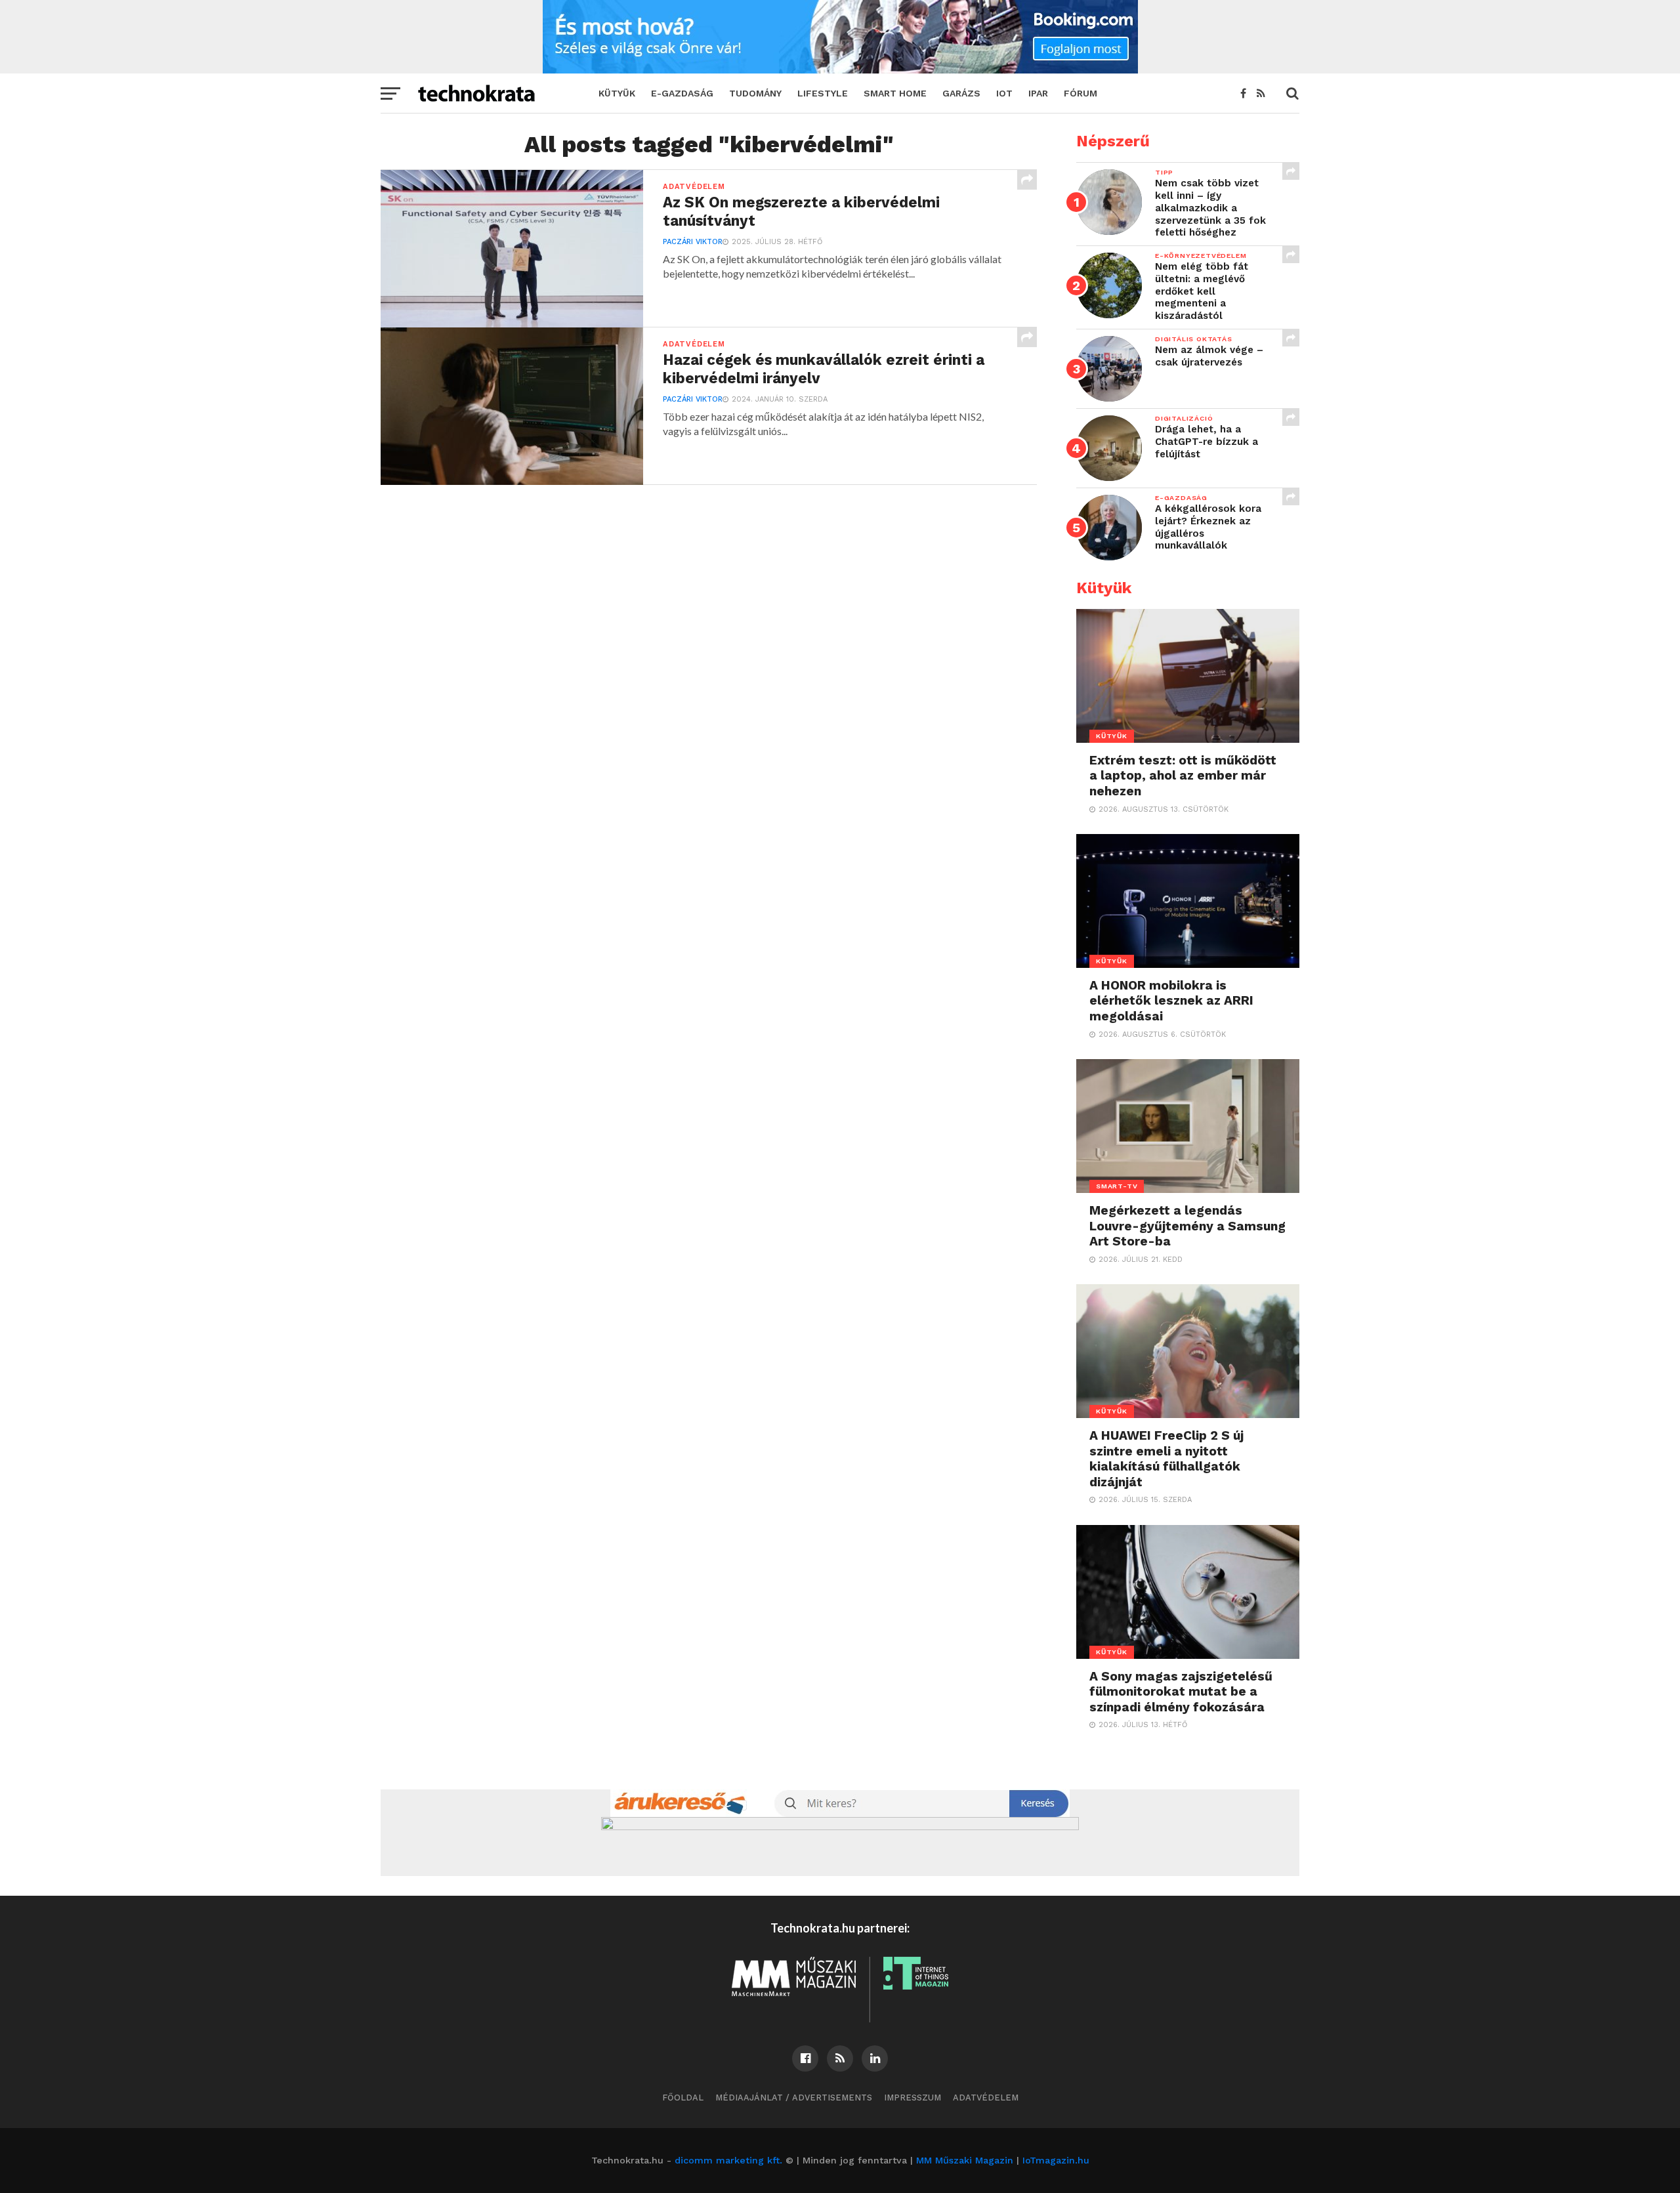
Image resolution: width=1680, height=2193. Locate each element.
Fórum (1081, 93)
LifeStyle (823, 93)
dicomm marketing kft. (728, 2160)
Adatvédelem (986, 2098)
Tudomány (755, 93)
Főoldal (683, 2098)
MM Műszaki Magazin (965, 2160)
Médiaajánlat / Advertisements (794, 2098)
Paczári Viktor (693, 242)
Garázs (961, 93)
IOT (1004, 93)
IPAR (1038, 93)
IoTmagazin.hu (1056, 2160)
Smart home (895, 93)
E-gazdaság (682, 93)
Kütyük (617, 93)
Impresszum (913, 2098)
